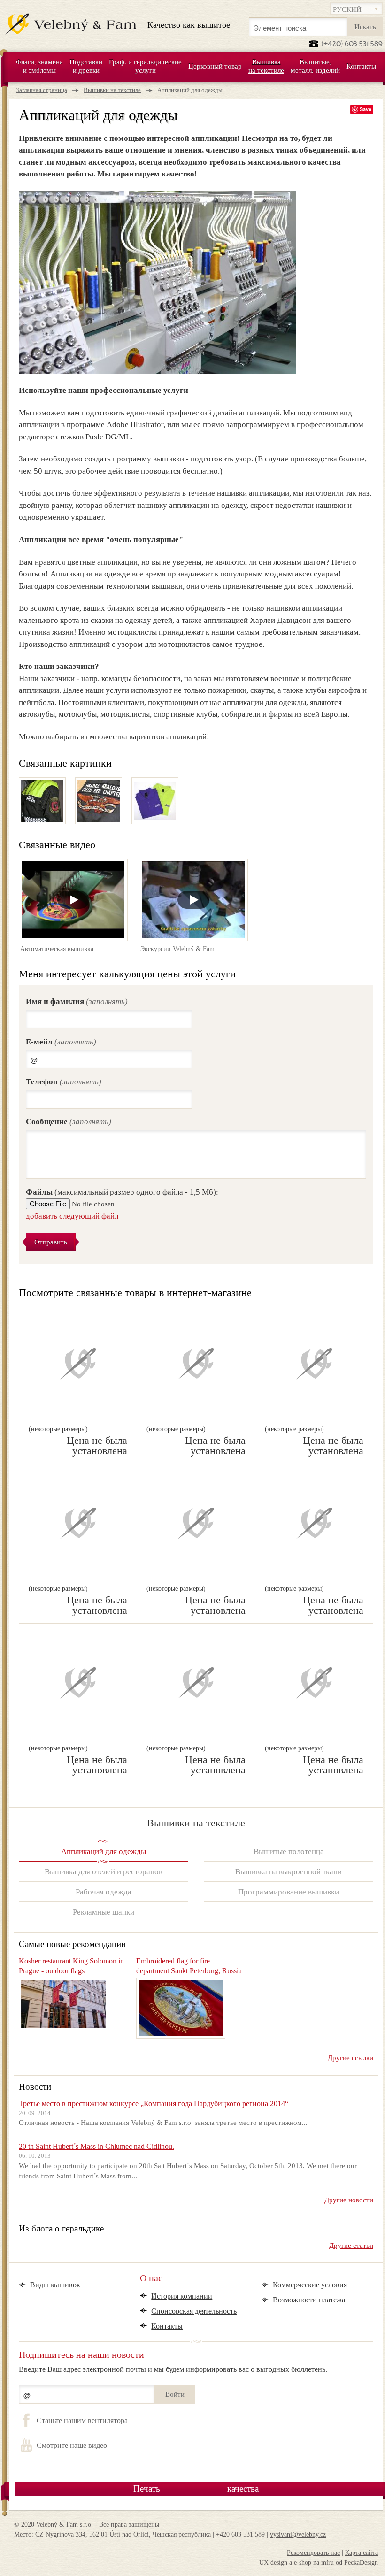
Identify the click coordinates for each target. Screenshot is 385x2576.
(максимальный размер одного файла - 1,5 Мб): (122, 1192)
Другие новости (349, 2200)
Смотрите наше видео (72, 2446)
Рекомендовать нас (313, 2553)
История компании (182, 2296)
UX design (273, 2563)
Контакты (167, 2326)
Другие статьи (351, 2246)
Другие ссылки (350, 2058)
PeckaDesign (361, 2563)
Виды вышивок (55, 2285)
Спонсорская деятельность (194, 2311)
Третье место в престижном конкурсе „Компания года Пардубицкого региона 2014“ (154, 2104)
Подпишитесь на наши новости (81, 2354)
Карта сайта (362, 2553)
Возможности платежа (309, 2300)
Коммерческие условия (310, 2285)
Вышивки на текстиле (112, 90)
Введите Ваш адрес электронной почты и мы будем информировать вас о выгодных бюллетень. (173, 2369)
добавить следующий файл (72, 1216)
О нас (151, 2279)
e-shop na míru (314, 2563)
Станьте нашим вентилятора (82, 2421)
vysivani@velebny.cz (298, 2534)
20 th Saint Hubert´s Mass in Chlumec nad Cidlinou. (96, 2146)
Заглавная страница (42, 90)
